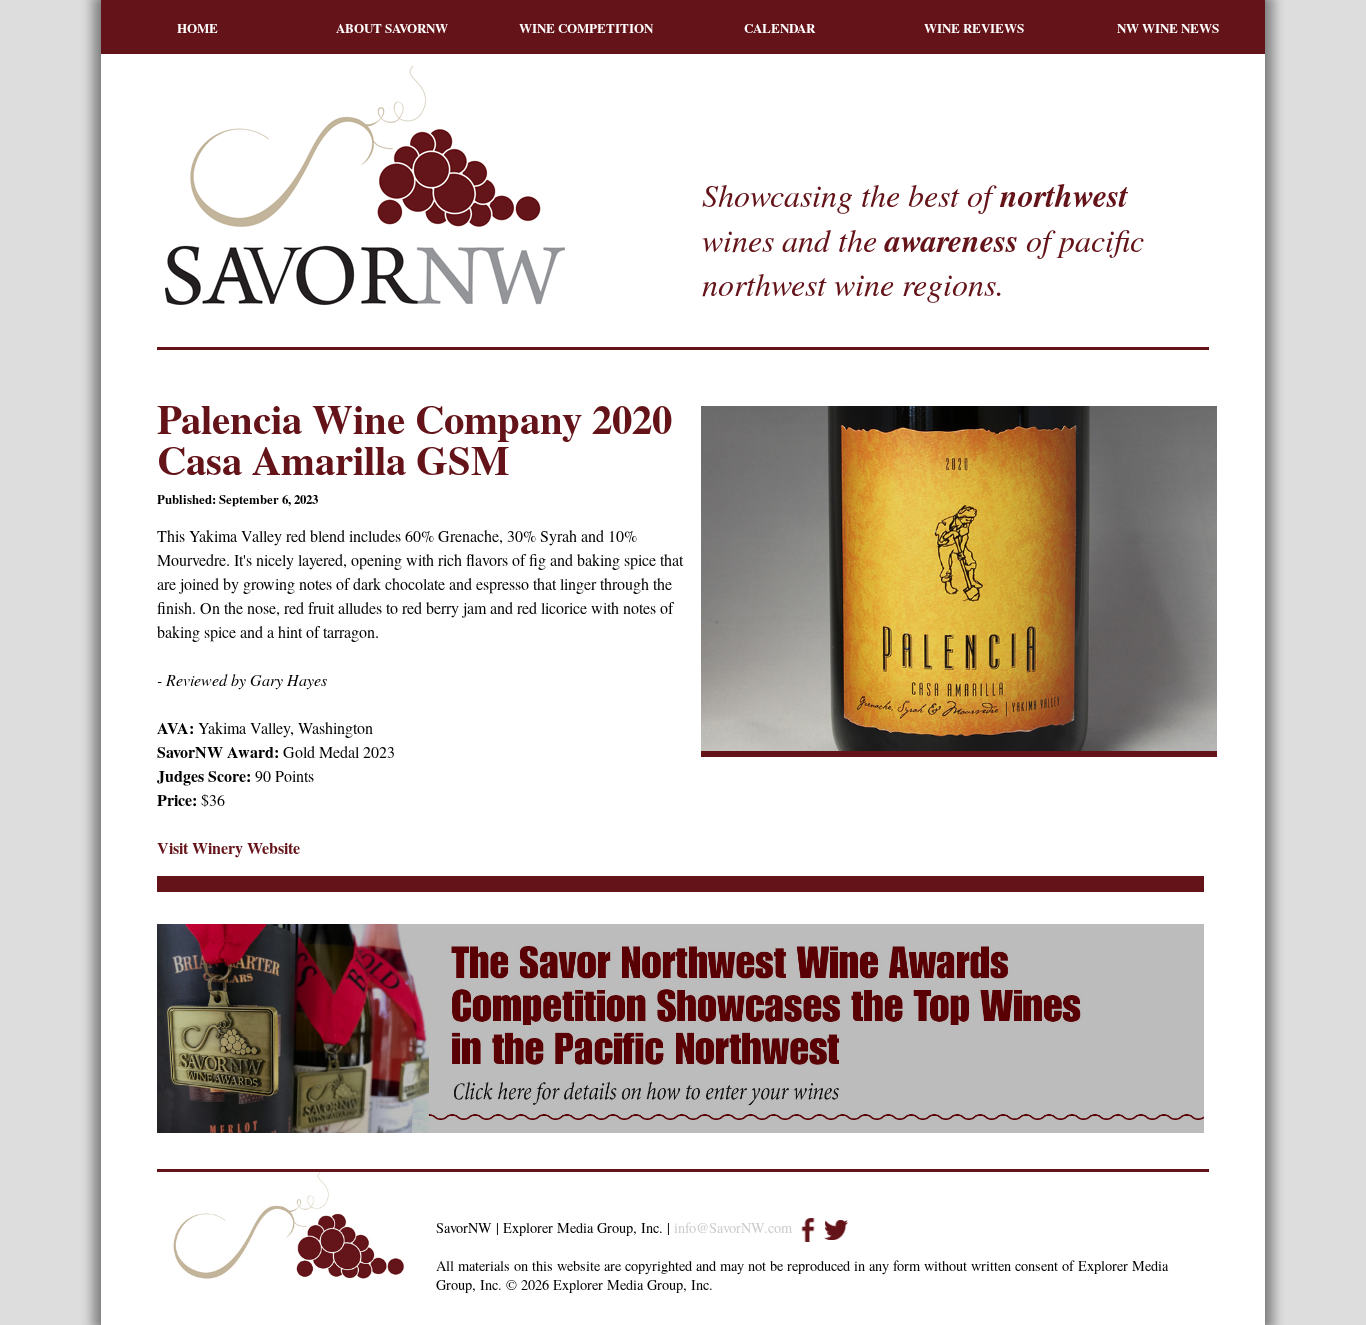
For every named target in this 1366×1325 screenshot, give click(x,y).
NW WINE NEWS (1168, 27)
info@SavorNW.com (733, 1227)
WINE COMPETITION (586, 27)
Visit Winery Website (228, 847)
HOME (197, 27)
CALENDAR (779, 27)
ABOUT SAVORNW (392, 27)
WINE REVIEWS (974, 27)
